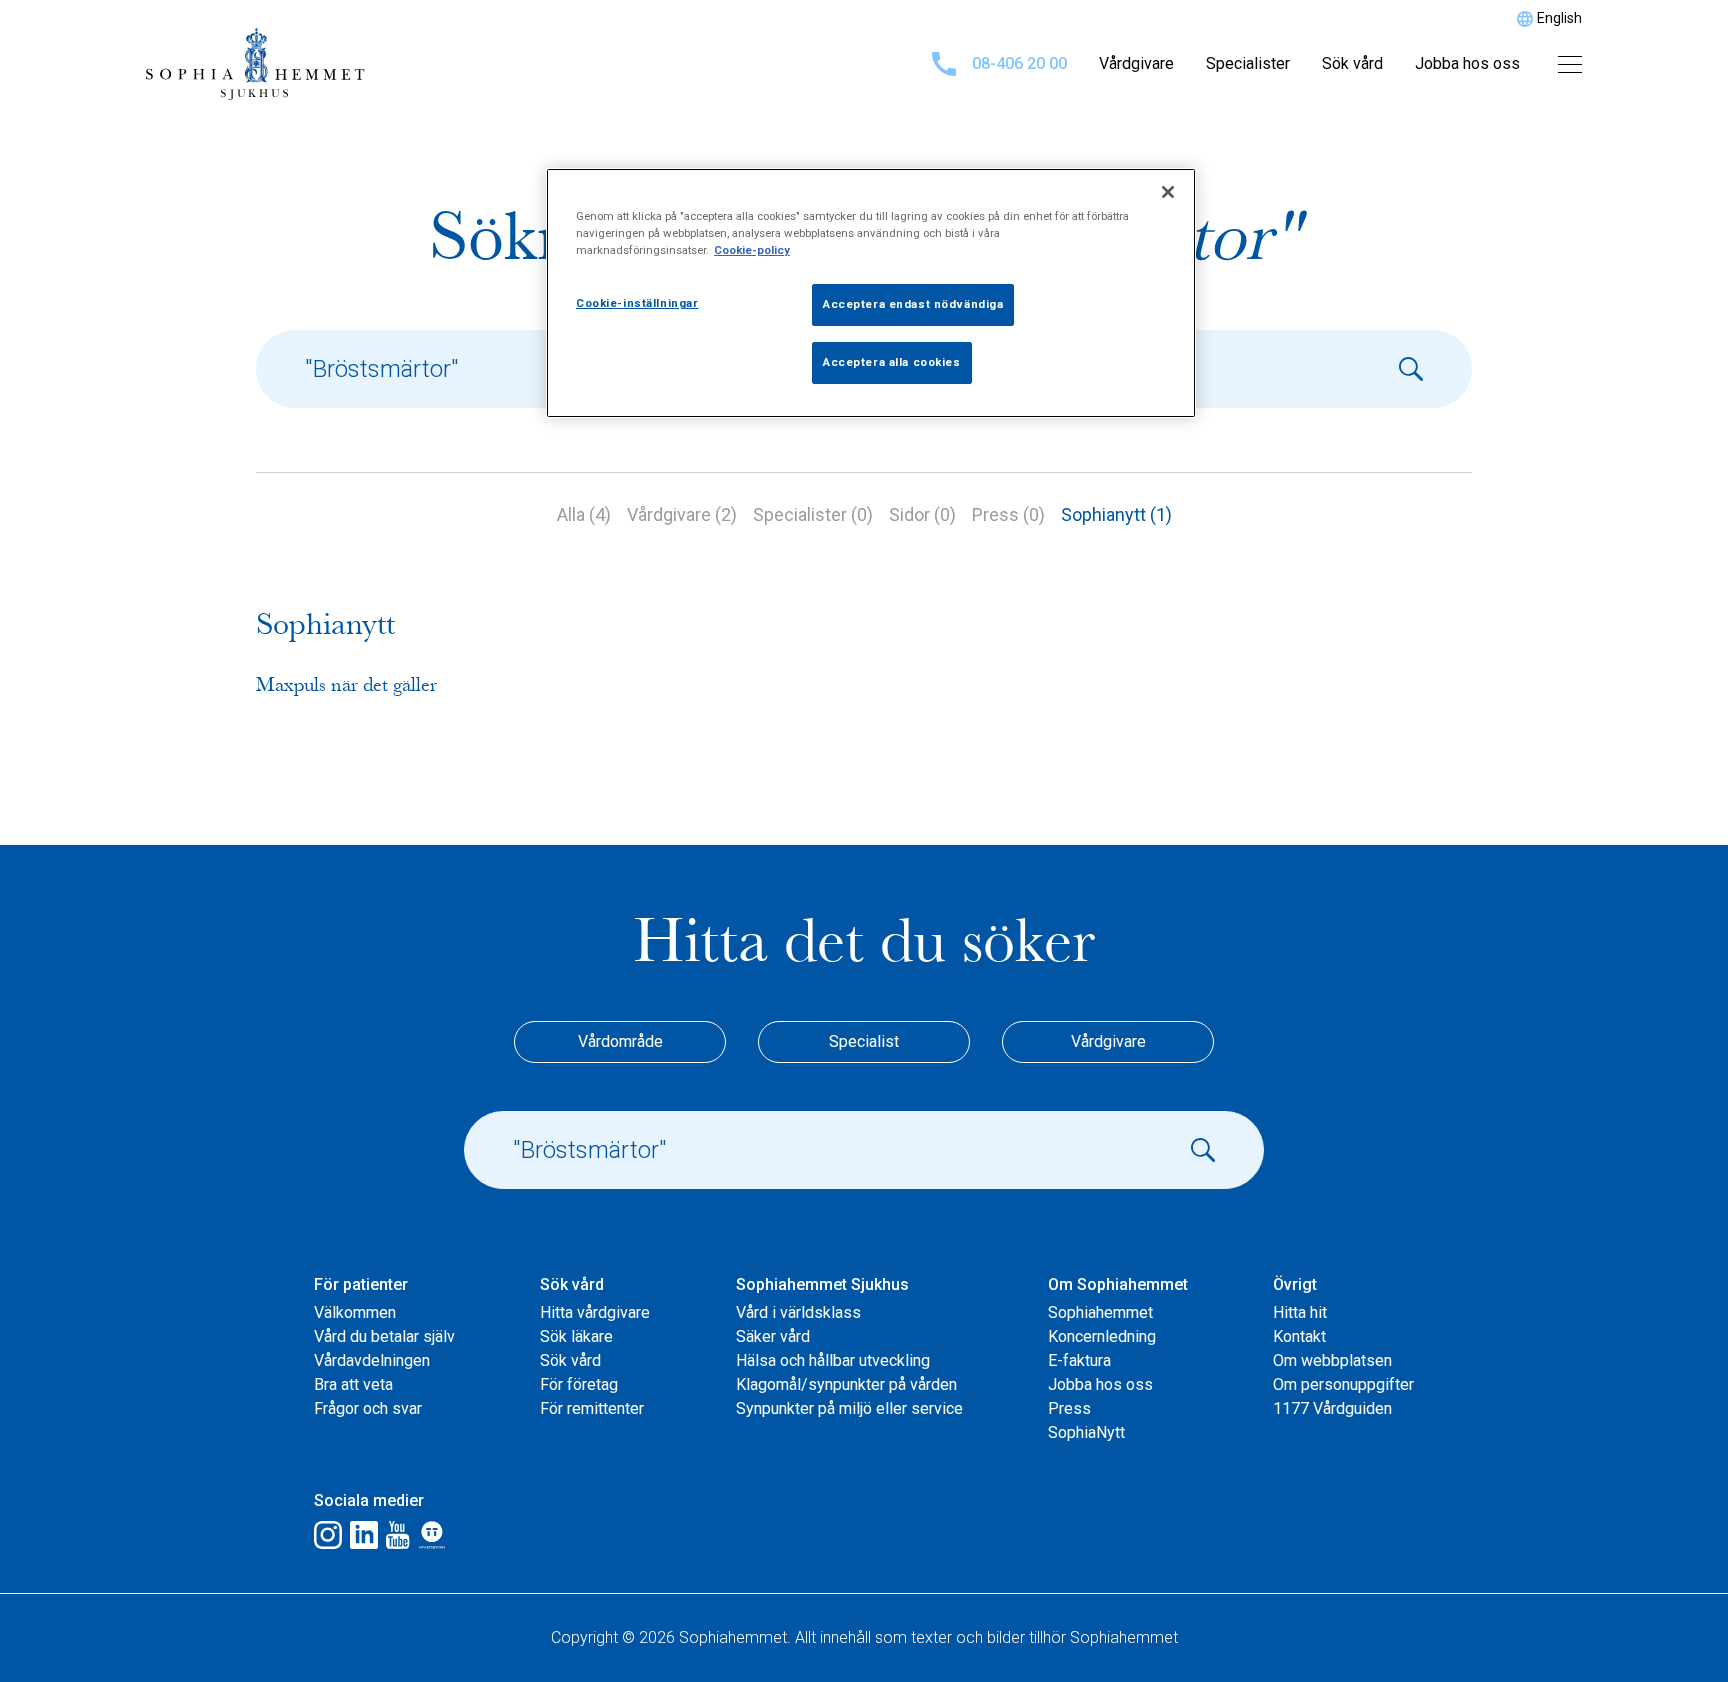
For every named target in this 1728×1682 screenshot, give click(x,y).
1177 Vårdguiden (1332, 1408)
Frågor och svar (368, 1408)
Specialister (1248, 63)
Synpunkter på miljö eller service (849, 1408)
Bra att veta (353, 1384)
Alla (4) (584, 514)
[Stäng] (1168, 192)
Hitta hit (1300, 1312)
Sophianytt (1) (1116, 514)
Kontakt (1299, 1336)
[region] (871, 293)
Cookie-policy (752, 250)
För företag (579, 1384)
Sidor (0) (922, 514)
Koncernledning (1102, 1336)
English (1559, 18)
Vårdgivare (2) (682, 514)
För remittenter (592, 1408)
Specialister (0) (813, 514)
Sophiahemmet (1100, 1312)
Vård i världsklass (798, 1312)
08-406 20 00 (1019, 63)
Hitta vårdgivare (595, 1312)
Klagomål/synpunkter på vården (846, 1384)
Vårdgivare (1136, 63)
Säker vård (773, 1336)
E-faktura (1079, 1360)
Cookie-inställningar (637, 303)
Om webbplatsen (1332, 1360)
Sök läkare (576, 1336)
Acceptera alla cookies (892, 362)
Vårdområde (620, 1041)
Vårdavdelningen (372, 1360)
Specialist (864, 1041)
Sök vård (1352, 63)
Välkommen (355, 1312)
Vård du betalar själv (384, 1336)
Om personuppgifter (1343, 1384)
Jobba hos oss (1467, 63)
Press (1069, 1408)
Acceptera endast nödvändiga (913, 304)
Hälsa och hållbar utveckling (833, 1360)
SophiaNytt (1086, 1432)
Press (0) (1008, 514)
